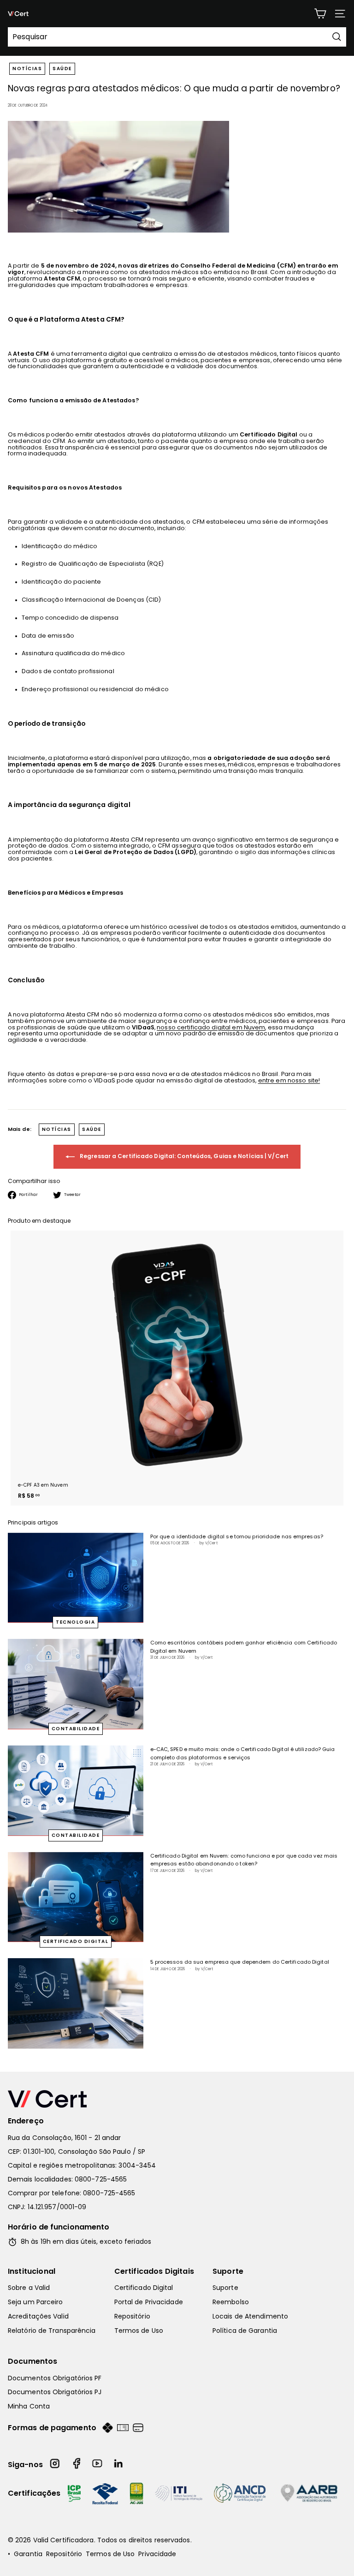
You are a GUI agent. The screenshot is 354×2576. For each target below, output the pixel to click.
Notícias (27, 69)
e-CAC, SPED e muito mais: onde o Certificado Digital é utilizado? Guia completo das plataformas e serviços (243, 1753)
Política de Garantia (245, 2331)
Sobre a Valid (29, 2288)
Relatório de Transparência (52, 2331)
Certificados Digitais (154, 2271)
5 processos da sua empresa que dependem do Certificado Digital (240, 1962)
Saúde (62, 69)
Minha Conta (29, 2406)
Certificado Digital (144, 2288)
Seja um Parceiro (35, 2302)
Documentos (33, 2361)
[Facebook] (77, 2465)
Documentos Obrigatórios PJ (55, 2392)
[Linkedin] (119, 2465)
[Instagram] (55, 2465)
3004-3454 (137, 2165)
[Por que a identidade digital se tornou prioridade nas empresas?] (76, 1578)
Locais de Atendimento (250, 2316)
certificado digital (76, 1941)
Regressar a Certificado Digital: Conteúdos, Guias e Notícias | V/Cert (183, 1156)
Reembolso (231, 2302)
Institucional (32, 2271)
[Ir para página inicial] (177, 2099)
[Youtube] (98, 2465)
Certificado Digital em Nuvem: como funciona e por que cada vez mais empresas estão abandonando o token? (244, 1860)
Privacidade (157, 2554)
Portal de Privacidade (149, 2302)
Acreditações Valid (38, 2316)
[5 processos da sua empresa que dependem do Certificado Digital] (76, 2003)
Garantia (28, 2554)
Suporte (228, 2271)
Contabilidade (76, 1729)
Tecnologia (75, 1622)
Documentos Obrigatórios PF (55, 2378)
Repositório (132, 2316)
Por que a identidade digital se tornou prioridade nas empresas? (237, 1536)
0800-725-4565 (101, 2179)
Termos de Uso (139, 2331)
